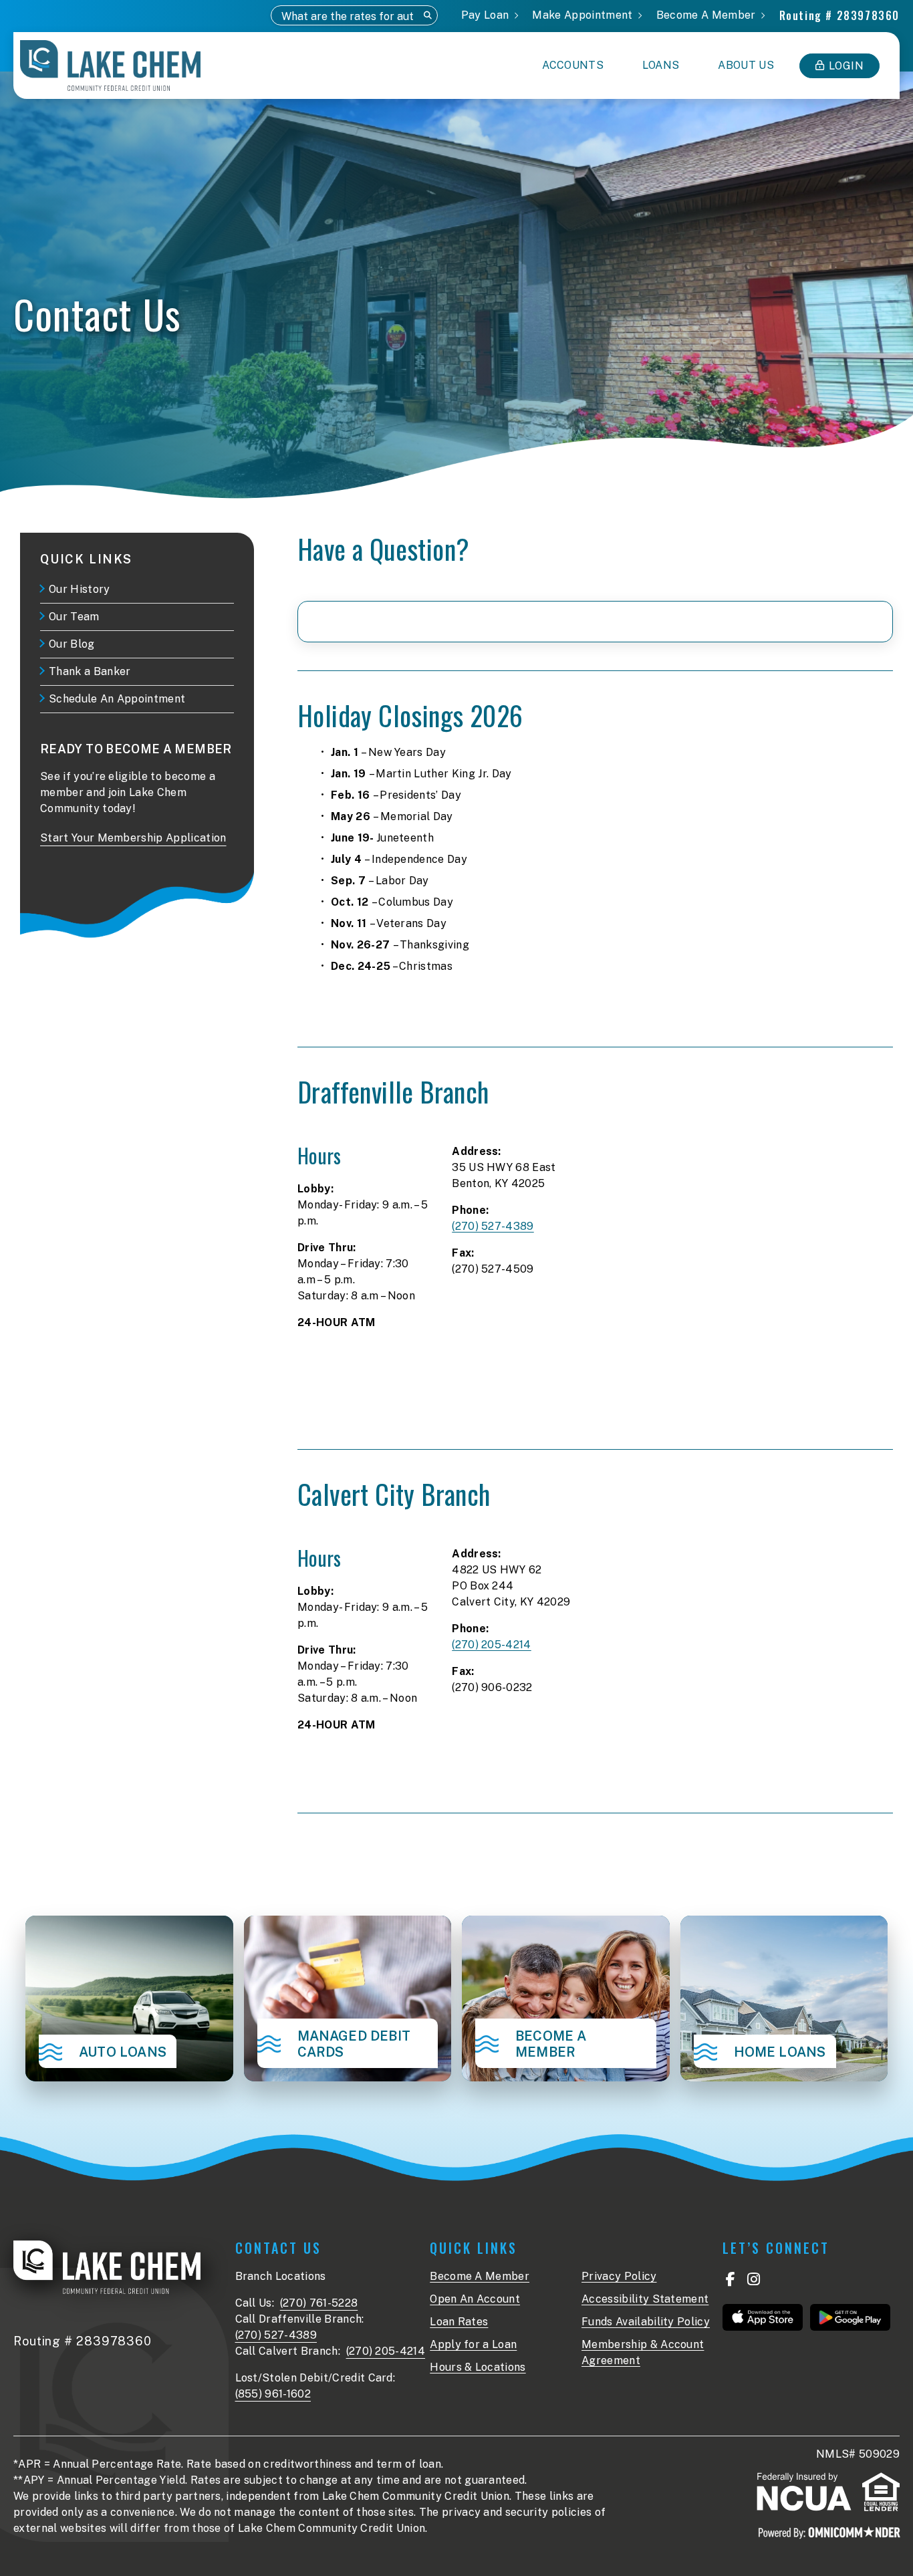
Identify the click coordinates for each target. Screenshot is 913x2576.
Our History (80, 589)
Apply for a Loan (473, 2344)
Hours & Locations (478, 2367)
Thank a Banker (90, 671)
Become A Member (480, 2276)
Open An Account (475, 2299)
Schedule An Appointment (117, 699)
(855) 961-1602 (273, 2394)
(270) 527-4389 (493, 1226)
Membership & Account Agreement (643, 2352)
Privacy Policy (619, 2276)
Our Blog (72, 644)
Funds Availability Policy (646, 2322)
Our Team (74, 617)
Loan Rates (459, 2322)
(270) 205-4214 (491, 1645)
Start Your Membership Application (133, 838)
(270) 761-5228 (319, 2303)
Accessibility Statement (645, 2299)
